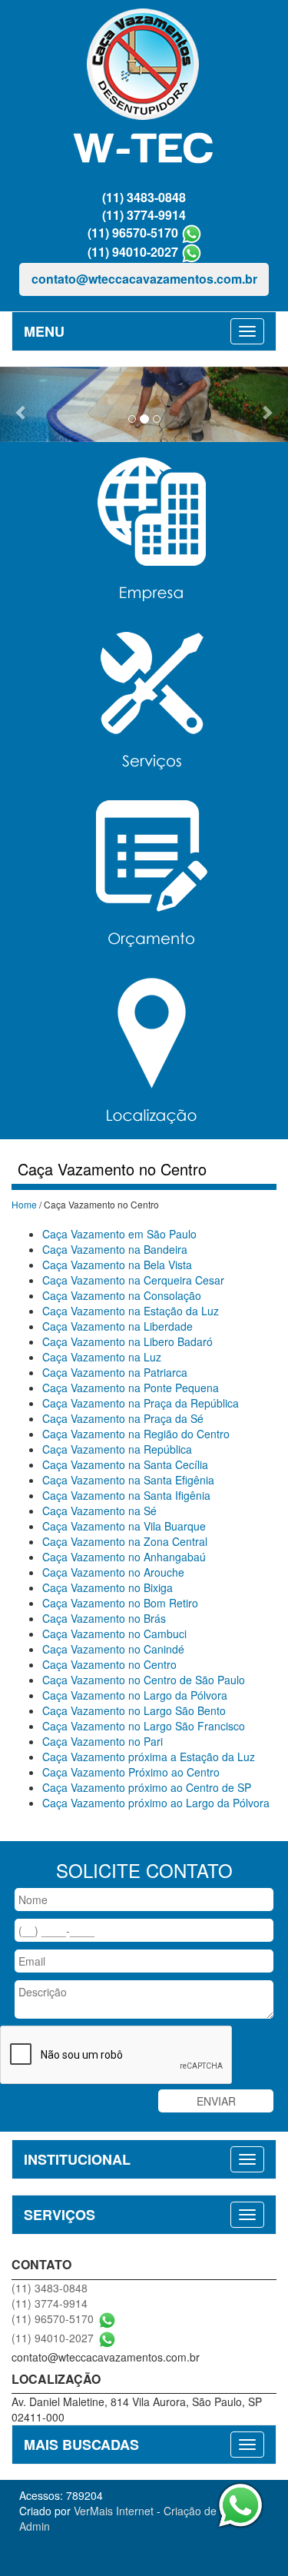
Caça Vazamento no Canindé (113, 1649)
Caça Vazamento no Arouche (113, 1572)
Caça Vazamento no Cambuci (114, 1634)
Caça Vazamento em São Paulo (119, 1234)
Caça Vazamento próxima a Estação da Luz (149, 1757)
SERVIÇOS (60, 2215)
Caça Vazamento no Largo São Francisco (144, 1726)
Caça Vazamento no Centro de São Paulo (144, 1680)
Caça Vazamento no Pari (103, 1741)
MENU (44, 331)
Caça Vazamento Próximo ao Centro (131, 1772)
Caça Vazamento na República (117, 1449)
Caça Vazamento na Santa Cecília (125, 1464)
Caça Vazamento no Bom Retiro (120, 1603)
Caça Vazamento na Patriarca (115, 1372)
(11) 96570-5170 (133, 233)
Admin (35, 2526)
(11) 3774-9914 (144, 215)
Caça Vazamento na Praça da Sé (123, 1418)
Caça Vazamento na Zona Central (125, 1541)
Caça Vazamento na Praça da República (141, 1403)
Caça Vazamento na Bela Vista (117, 1265)
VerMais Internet (114, 2511)
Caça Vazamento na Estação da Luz (131, 1311)
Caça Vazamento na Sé (99, 1511)
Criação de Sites (204, 2511)
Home (24, 1204)
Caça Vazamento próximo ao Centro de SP (147, 1787)
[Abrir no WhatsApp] (192, 233)
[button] (22, 404)
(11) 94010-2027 (133, 252)
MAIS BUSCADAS (81, 2445)
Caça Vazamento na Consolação (122, 1295)
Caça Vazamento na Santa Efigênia (128, 1480)
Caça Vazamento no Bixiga (108, 1587)
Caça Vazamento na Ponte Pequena (131, 1388)
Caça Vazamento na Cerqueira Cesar (133, 1280)
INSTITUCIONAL (77, 2159)
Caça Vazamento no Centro (109, 1664)
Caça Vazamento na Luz (102, 1357)
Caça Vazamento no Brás (104, 1618)
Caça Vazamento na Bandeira (115, 1249)
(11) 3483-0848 (144, 197)
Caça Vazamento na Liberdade (118, 1326)
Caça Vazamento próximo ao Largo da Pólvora (156, 1803)
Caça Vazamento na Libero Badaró (127, 1341)
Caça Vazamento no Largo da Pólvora (135, 1695)
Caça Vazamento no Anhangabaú (124, 1557)
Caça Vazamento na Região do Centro (136, 1434)
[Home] (144, 89)
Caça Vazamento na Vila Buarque (124, 1526)
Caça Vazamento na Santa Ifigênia (126, 1495)
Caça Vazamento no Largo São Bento (134, 1710)
